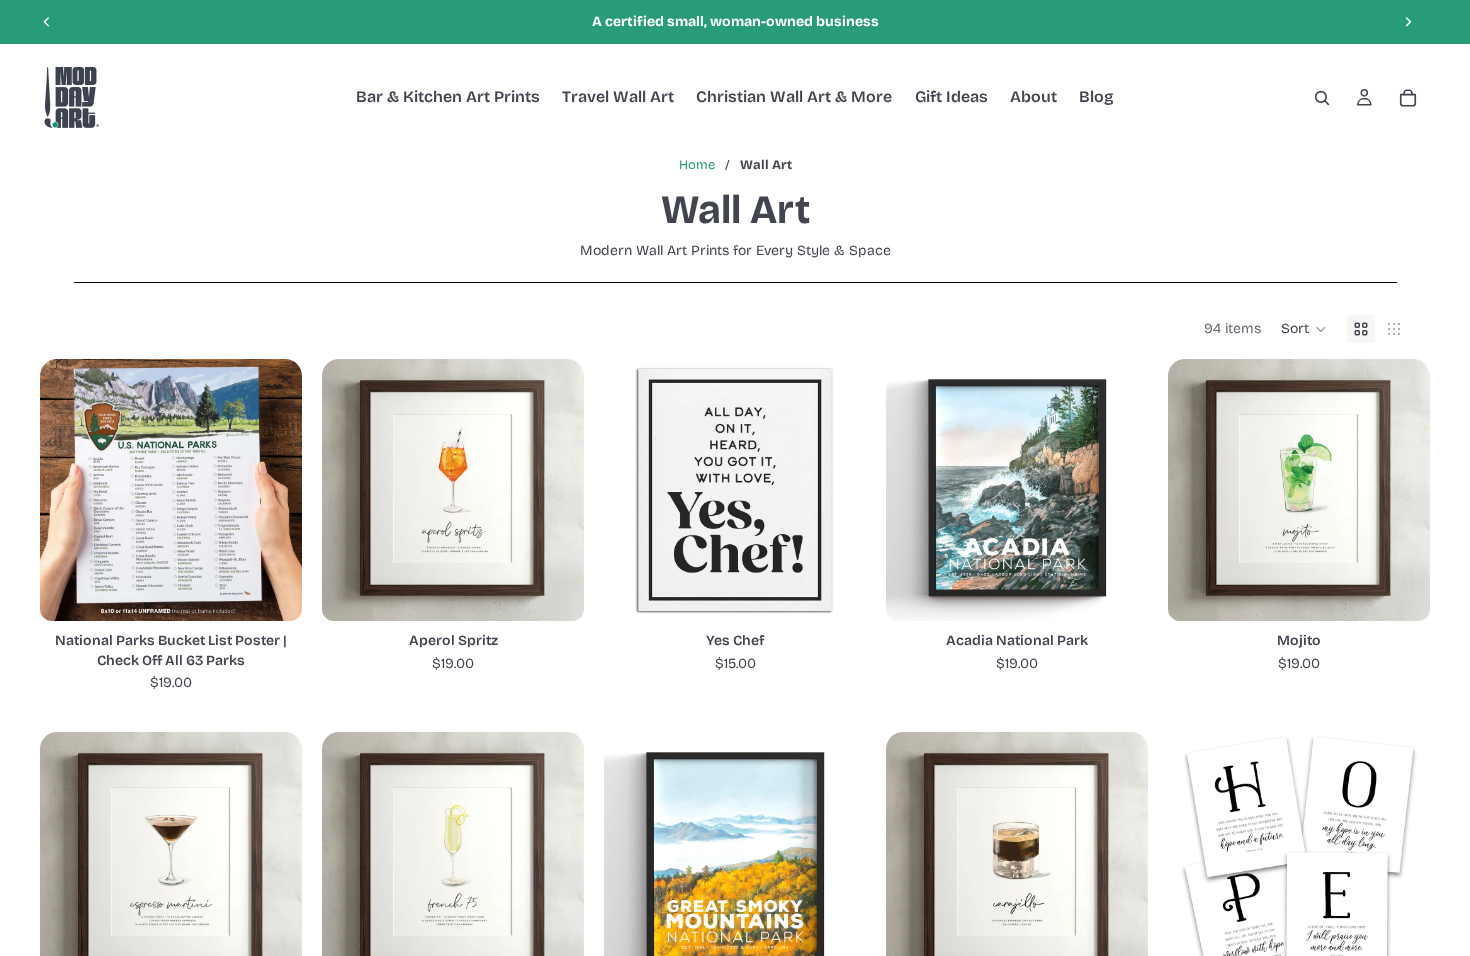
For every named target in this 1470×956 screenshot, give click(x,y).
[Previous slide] (47, 22)
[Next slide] (1408, 22)
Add (570, 589)
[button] (1304, 329)
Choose (288, 589)
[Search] (1322, 98)
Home (697, 165)
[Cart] (1408, 98)
